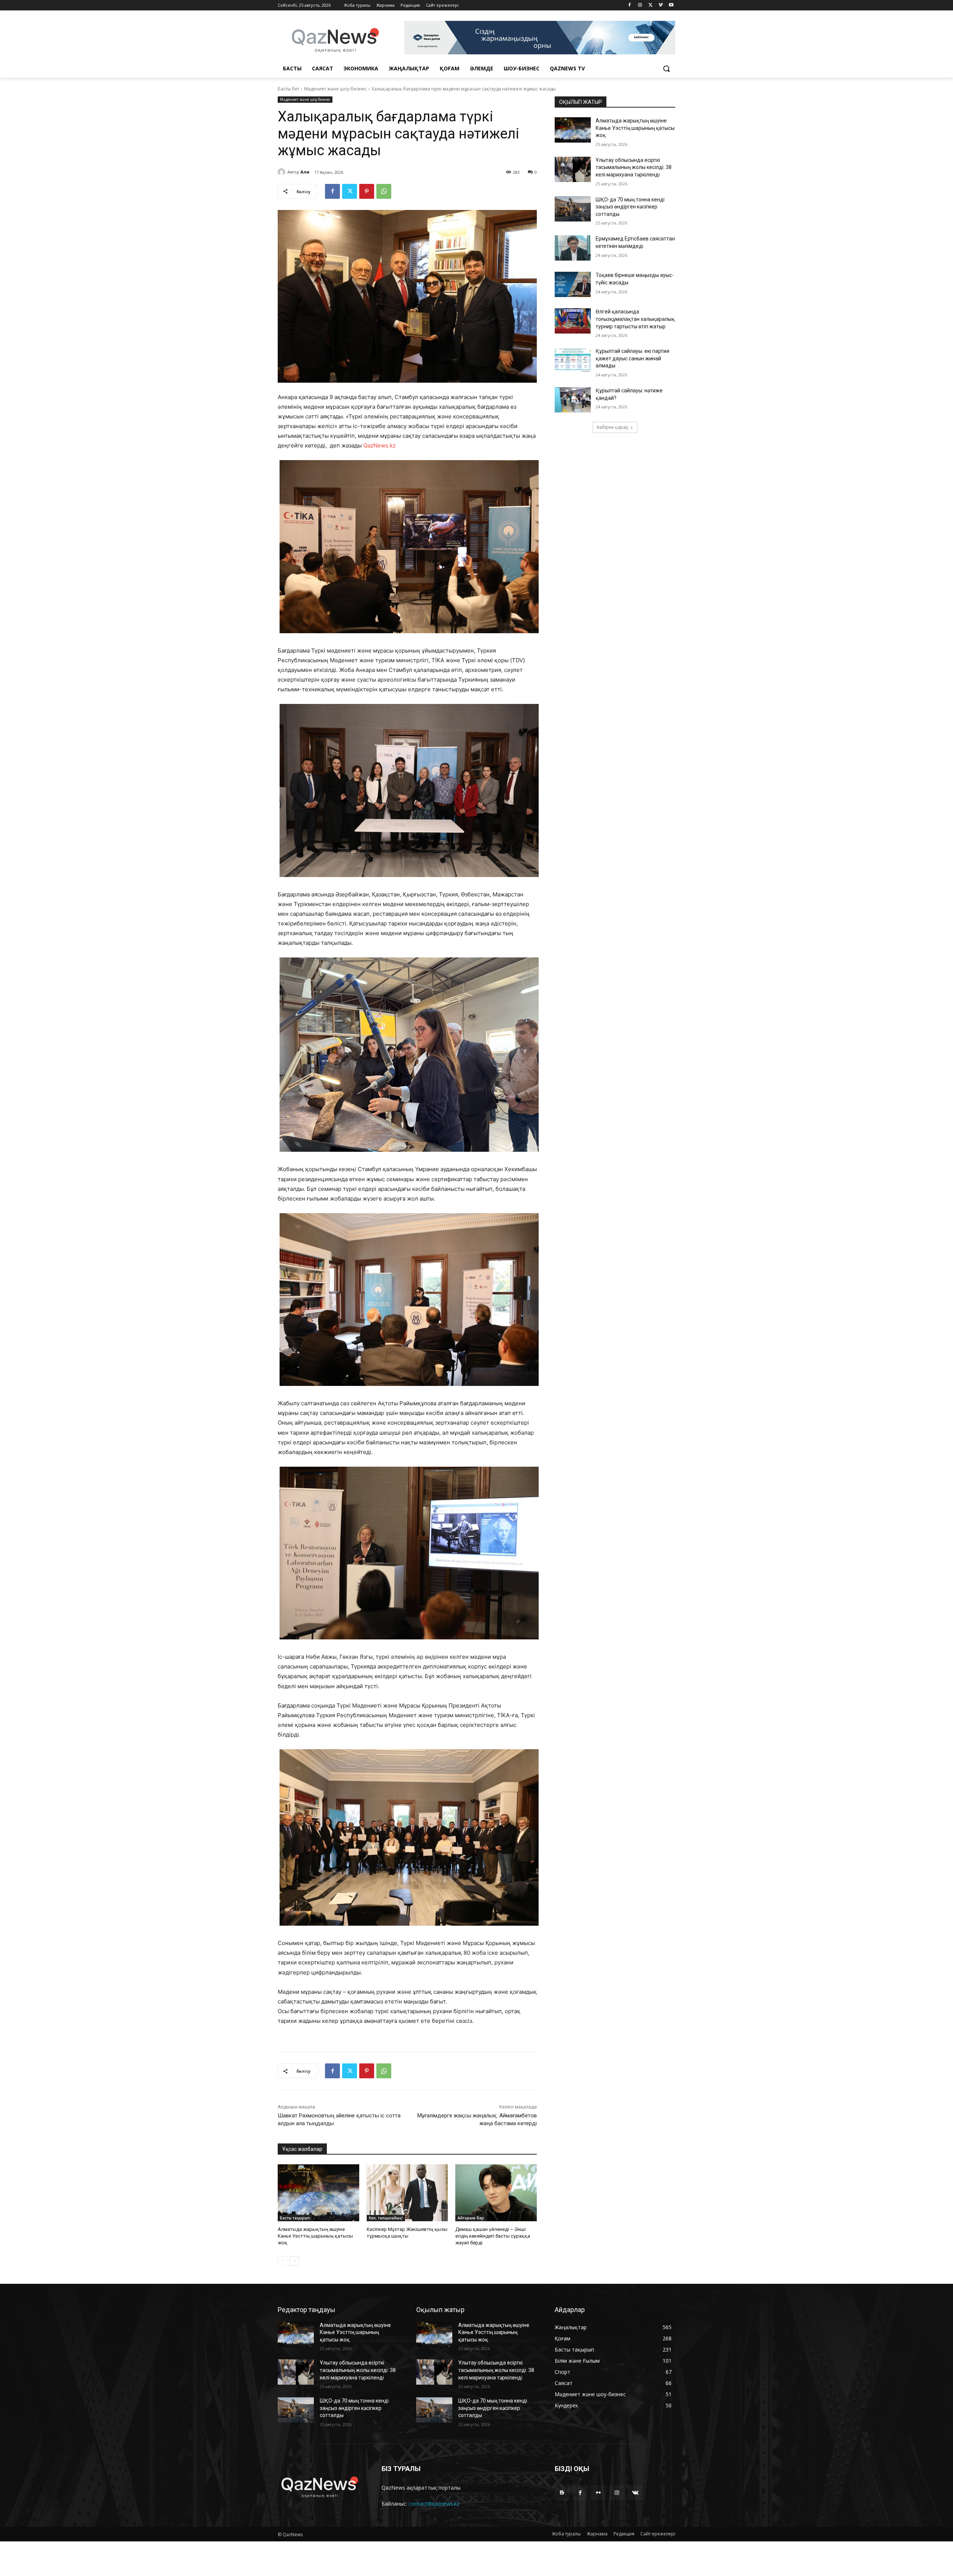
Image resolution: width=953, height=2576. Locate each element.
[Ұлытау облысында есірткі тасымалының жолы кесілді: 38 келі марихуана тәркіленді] (573, 169)
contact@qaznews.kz (434, 2504)
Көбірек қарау (612, 427)
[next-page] (294, 2261)
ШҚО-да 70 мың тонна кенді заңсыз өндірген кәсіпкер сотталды (630, 207)
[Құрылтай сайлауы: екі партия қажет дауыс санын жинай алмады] (573, 360)
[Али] (283, 172)
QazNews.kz (380, 445)
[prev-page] (282, 2261)
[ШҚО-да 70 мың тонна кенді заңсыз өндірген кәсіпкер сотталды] (573, 209)
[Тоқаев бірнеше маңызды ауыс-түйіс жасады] (573, 284)
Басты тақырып (295, 2218)
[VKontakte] (635, 2493)
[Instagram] (640, 5)
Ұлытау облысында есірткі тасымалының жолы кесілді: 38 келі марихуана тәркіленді (634, 167)
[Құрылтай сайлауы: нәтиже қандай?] (573, 400)
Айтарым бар (471, 2218)
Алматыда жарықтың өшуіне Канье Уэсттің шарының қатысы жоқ (315, 2236)
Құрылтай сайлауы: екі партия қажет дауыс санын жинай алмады (632, 358)
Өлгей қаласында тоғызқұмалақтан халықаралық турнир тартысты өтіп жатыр (635, 319)
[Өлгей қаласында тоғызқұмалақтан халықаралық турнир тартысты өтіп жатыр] (573, 321)
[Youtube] (671, 5)
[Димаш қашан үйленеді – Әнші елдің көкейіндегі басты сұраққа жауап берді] (496, 2193)
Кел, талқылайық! (386, 2218)
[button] (666, 68)
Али (305, 172)
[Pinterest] (367, 191)
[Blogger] (562, 2493)
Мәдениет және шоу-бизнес (335, 89)
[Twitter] (651, 5)
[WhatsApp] (384, 191)
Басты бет (289, 89)
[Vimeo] (661, 5)
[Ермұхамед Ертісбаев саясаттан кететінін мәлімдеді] (573, 248)
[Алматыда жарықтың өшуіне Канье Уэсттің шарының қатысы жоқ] (318, 2193)
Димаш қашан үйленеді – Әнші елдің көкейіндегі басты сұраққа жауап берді (493, 2236)
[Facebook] (630, 5)
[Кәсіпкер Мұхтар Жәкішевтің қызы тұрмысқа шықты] (407, 2193)
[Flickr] (598, 2493)
